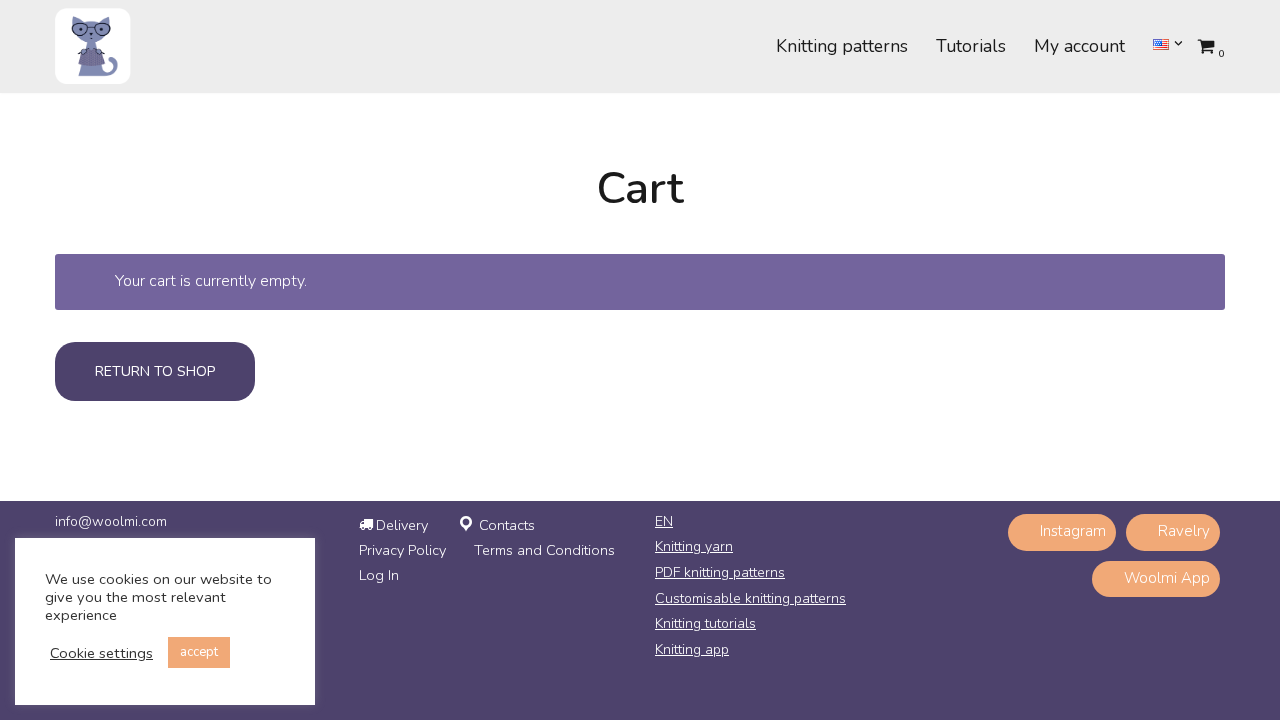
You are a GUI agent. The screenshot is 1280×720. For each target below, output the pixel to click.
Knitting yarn (694, 546)
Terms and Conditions (544, 550)
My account (1079, 46)
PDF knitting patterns (720, 572)
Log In (379, 575)
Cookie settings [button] (101, 653)
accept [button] (199, 652)
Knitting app (692, 649)
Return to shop (155, 371)
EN (664, 521)
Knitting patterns (842, 46)
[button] (1178, 43)
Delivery (402, 525)
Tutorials (971, 46)
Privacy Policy (402, 550)
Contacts (507, 525)
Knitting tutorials (705, 623)
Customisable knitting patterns (750, 598)
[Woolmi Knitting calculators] (93, 46)
